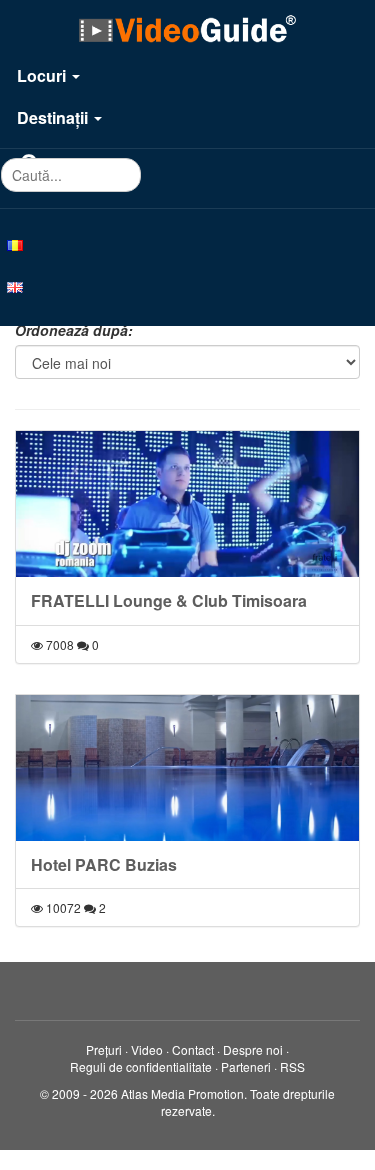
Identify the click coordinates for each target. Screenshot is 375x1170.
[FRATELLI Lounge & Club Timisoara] (187, 504)
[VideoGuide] (187, 28)
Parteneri (246, 1066)
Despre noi (253, 1049)
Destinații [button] (54, 117)
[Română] (187, 244)
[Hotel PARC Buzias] (187, 768)
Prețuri (104, 1049)
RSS (292, 1066)
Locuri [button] (43, 75)
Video (147, 1049)
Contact (193, 1049)
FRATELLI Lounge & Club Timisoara (169, 600)
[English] (187, 286)
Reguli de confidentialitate (141, 1066)
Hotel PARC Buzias (104, 864)
